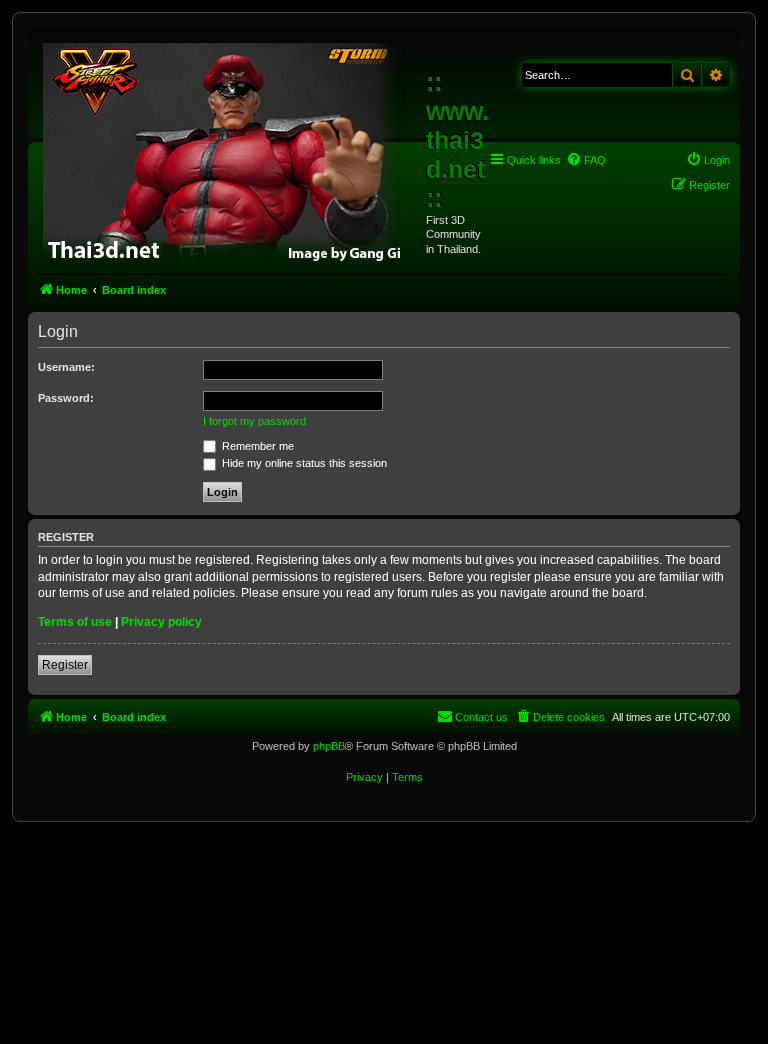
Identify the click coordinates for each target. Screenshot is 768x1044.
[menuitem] (586, 160)
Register (65, 665)
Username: (66, 367)
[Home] (229, 150)
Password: (66, 398)
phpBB (329, 746)
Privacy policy (161, 622)
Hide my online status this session (303, 463)
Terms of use (75, 622)
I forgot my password (254, 421)
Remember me (256, 446)
